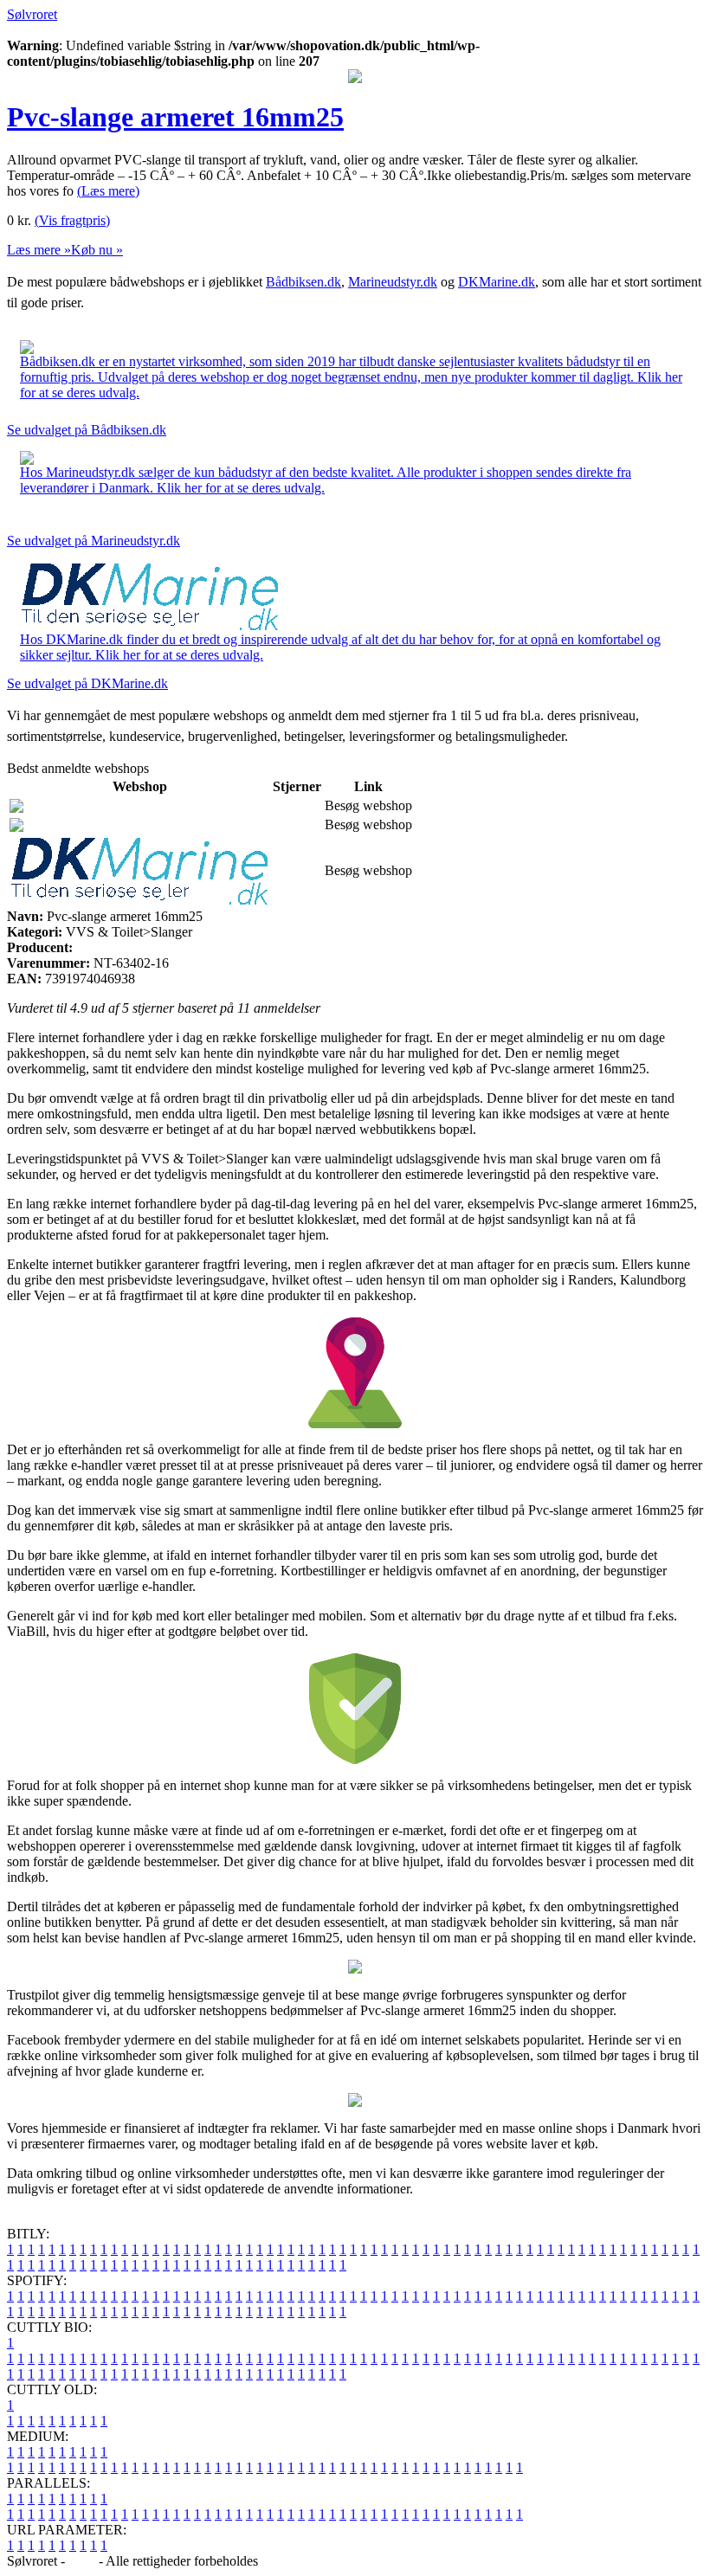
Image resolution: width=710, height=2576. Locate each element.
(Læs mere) (108, 191)
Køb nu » (97, 250)
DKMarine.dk (497, 282)
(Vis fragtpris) (72, 220)
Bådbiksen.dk (303, 282)
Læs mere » (39, 250)
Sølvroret (32, 14)
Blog (82, 2561)
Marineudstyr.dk (393, 282)
